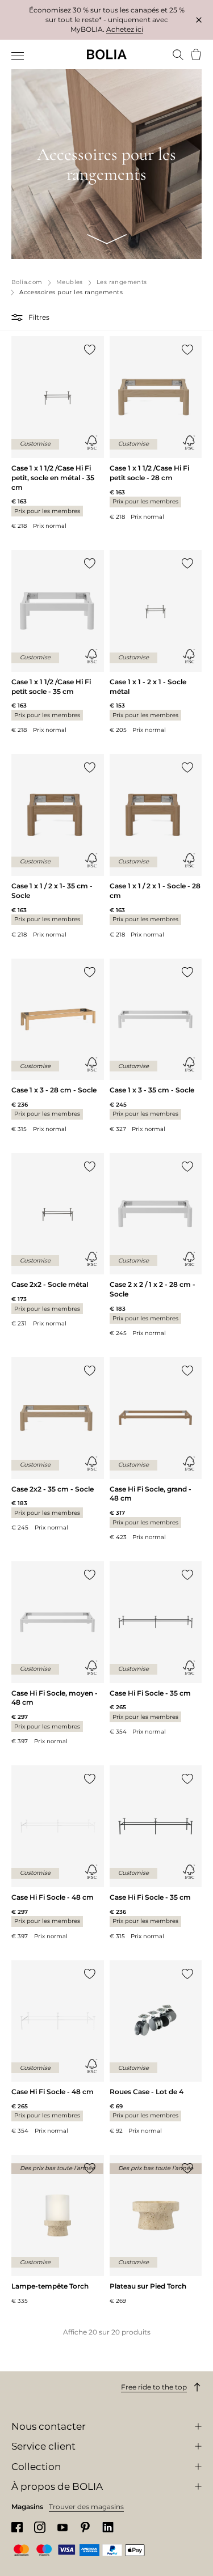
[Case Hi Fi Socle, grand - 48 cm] (156, 1449)
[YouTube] (62, 2527)
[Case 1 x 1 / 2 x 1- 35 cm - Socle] (58, 846)
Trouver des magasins (86, 2507)
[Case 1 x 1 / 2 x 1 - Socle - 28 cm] (156, 846)
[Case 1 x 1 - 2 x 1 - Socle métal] (156, 642)
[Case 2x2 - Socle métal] (58, 1240)
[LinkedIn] (108, 2528)
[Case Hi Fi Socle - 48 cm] (58, 1853)
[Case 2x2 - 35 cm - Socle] (58, 1444)
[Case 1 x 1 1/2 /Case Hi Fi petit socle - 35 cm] (58, 642)
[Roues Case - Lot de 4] (156, 2048)
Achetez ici (125, 29)
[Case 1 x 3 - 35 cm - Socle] (156, 1046)
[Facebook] (17, 2528)
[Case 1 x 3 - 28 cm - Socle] (58, 1046)
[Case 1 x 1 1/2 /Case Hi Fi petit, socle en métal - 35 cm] (58, 433)
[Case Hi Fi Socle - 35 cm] (156, 1649)
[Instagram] (40, 2527)
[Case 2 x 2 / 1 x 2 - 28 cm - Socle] (156, 1245)
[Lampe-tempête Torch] (58, 2230)
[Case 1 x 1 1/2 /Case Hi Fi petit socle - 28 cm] (156, 428)
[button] (18, 317)
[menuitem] (18, 56)
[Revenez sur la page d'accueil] (107, 54)
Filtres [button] (39, 317)
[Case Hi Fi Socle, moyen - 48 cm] (58, 1653)
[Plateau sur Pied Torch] (156, 2230)
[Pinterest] (85, 2528)
